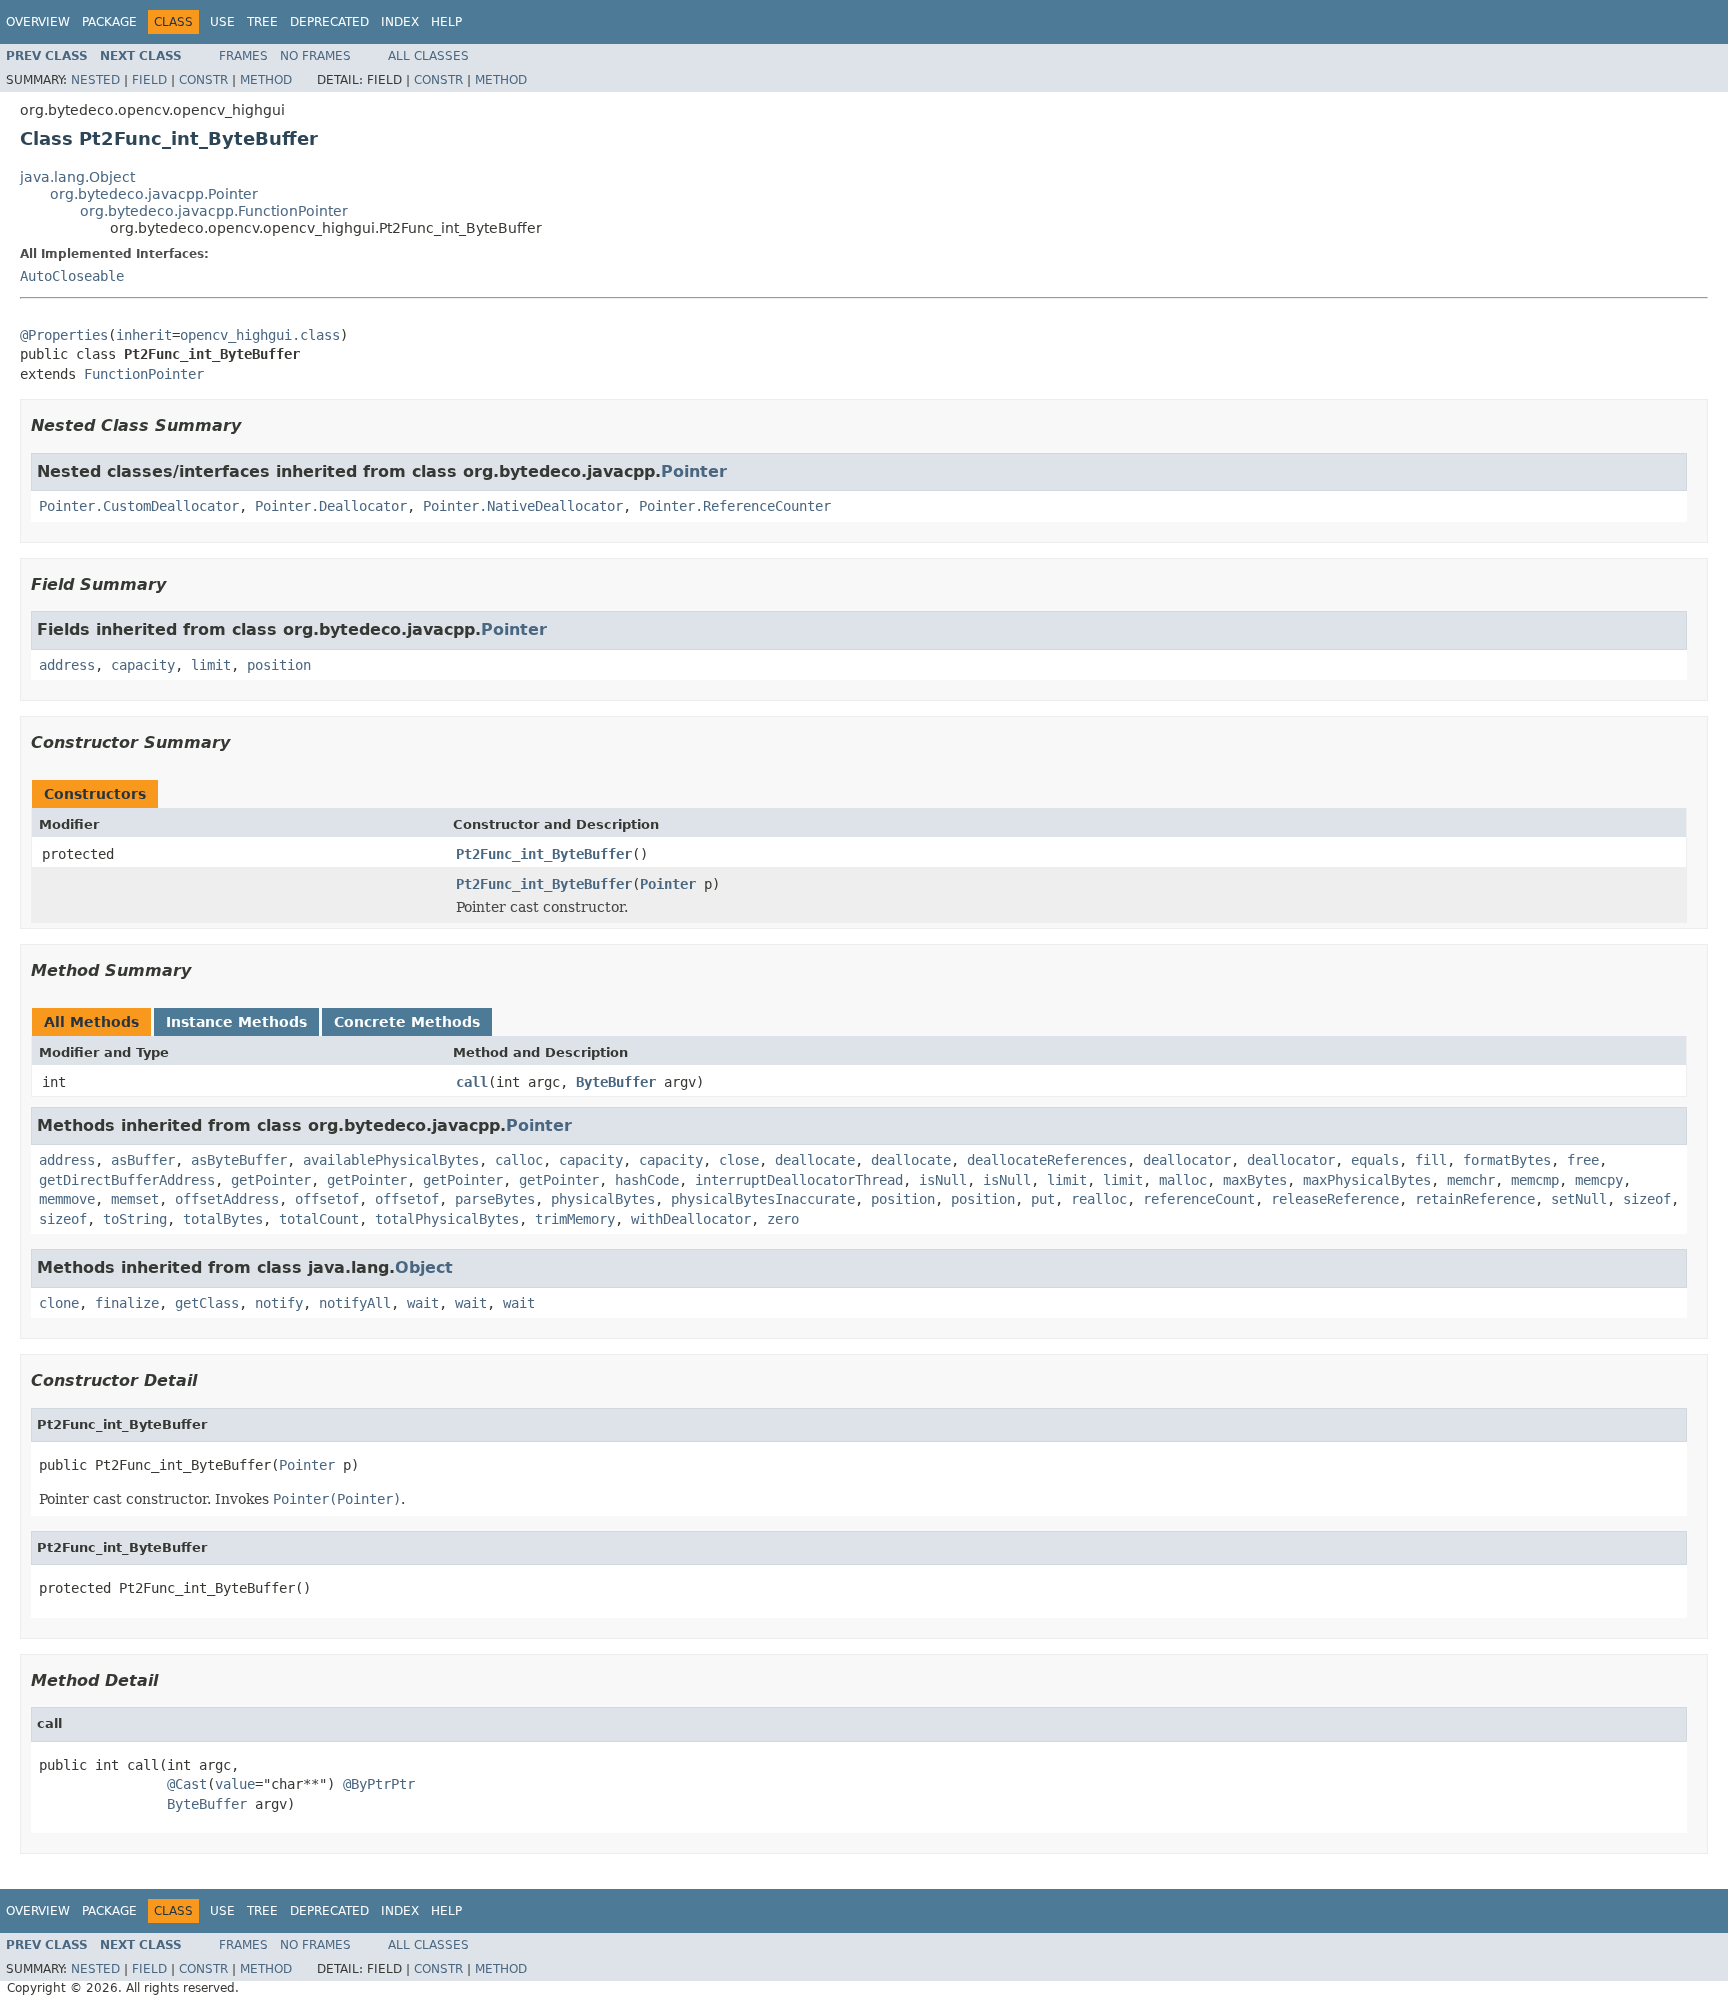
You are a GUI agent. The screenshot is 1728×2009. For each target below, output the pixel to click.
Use (222, 22)
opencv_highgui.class (260, 335)
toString (135, 1219)
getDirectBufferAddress (127, 1180)
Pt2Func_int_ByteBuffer (544, 854)
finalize (127, 1303)
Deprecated (329, 22)
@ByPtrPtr (379, 1784)
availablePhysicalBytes (391, 1160)
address (67, 665)
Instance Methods (236, 1022)
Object (424, 1267)
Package (109, 22)
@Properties (64, 335)
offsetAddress (227, 1199)
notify (279, 1303)
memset (135, 1199)
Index (400, 22)
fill (1431, 1160)
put (1043, 1199)
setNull (1579, 1199)
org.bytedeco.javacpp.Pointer (154, 194)
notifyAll (355, 1303)
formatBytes (1507, 1160)
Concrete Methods (407, 1022)
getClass (207, 1303)
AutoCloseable (72, 276)
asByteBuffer (239, 1160)
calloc (519, 1160)
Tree (262, 22)
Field (149, 80)
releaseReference (1335, 1199)
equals (1375, 1160)
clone (59, 1303)
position (279, 665)
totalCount (319, 1219)
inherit (144, 335)
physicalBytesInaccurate (763, 1199)
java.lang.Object (77, 177)
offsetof (327, 1199)
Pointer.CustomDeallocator (139, 506)
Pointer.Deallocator (331, 506)
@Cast (187, 1784)
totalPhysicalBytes (447, 1219)
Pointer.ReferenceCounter (735, 506)
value (235, 1784)
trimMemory (575, 1219)
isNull (943, 1180)
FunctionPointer (144, 374)
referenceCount (1199, 1199)
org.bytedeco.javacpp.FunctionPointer (214, 211)
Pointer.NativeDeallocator (523, 506)
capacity (143, 665)
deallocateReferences (1047, 1160)
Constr (203, 80)
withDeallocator (691, 1219)
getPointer (271, 1180)
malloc (1183, 1180)
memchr (1471, 1180)
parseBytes (495, 1199)
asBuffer (143, 1160)
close (739, 1160)
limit (211, 665)
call (472, 1082)
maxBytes (1255, 1180)
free (1583, 1160)
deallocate (815, 1160)
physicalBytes (603, 1199)
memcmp (1535, 1180)
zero (783, 1219)
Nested (95, 80)
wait (423, 1303)
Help (446, 22)
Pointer (694, 471)
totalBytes (223, 1219)
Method (266, 80)
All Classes (428, 56)
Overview (38, 22)
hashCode (647, 1180)
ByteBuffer (616, 1082)
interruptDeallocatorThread (799, 1180)
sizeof (1647, 1199)
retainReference (1475, 1199)
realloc (1099, 1199)
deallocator (1187, 1160)
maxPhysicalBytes (1367, 1180)
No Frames (315, 56)
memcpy (1599, 1180)
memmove (67, 1199)
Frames (243, 56)
